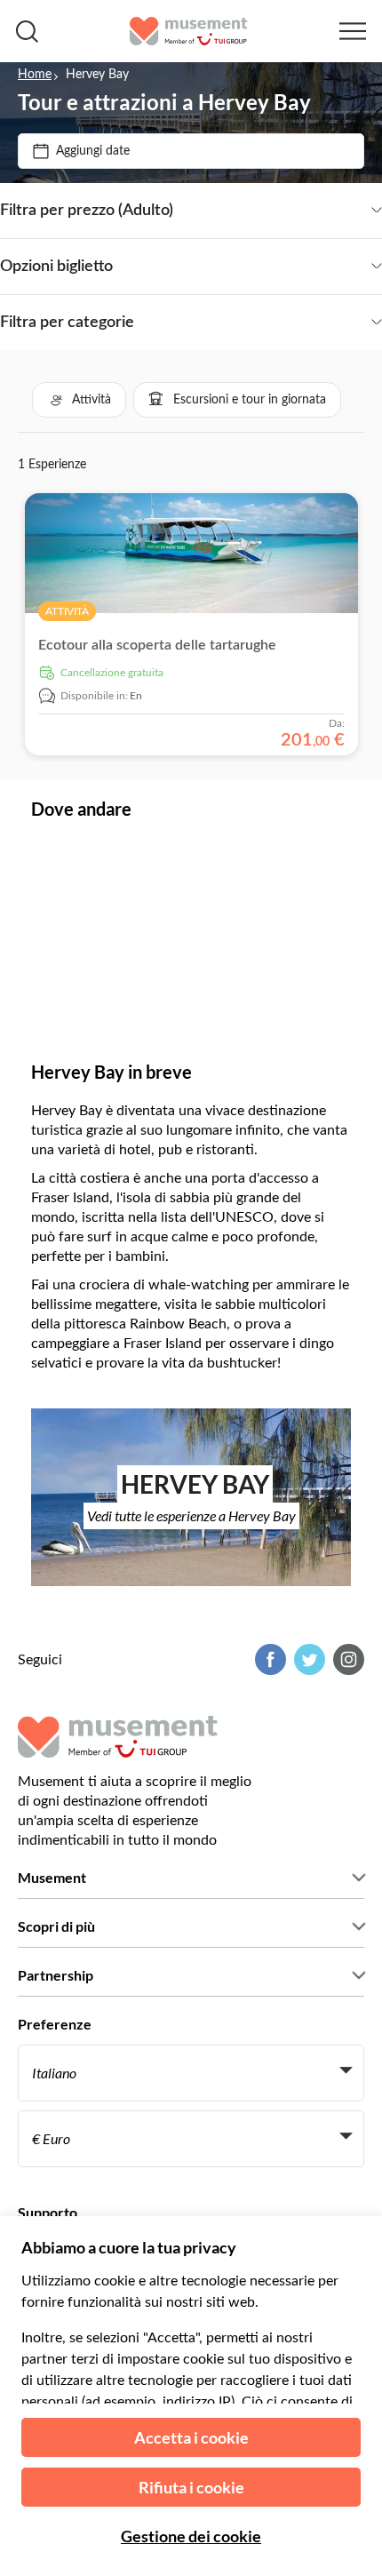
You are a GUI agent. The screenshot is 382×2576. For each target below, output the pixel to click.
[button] (79, 400)
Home (35, 75)
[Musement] (189, 31)
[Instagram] (346, 1659)
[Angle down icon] (278, 211)
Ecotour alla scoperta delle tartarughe (157, 645)
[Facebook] (268, 1659)
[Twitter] (307, 1659)
